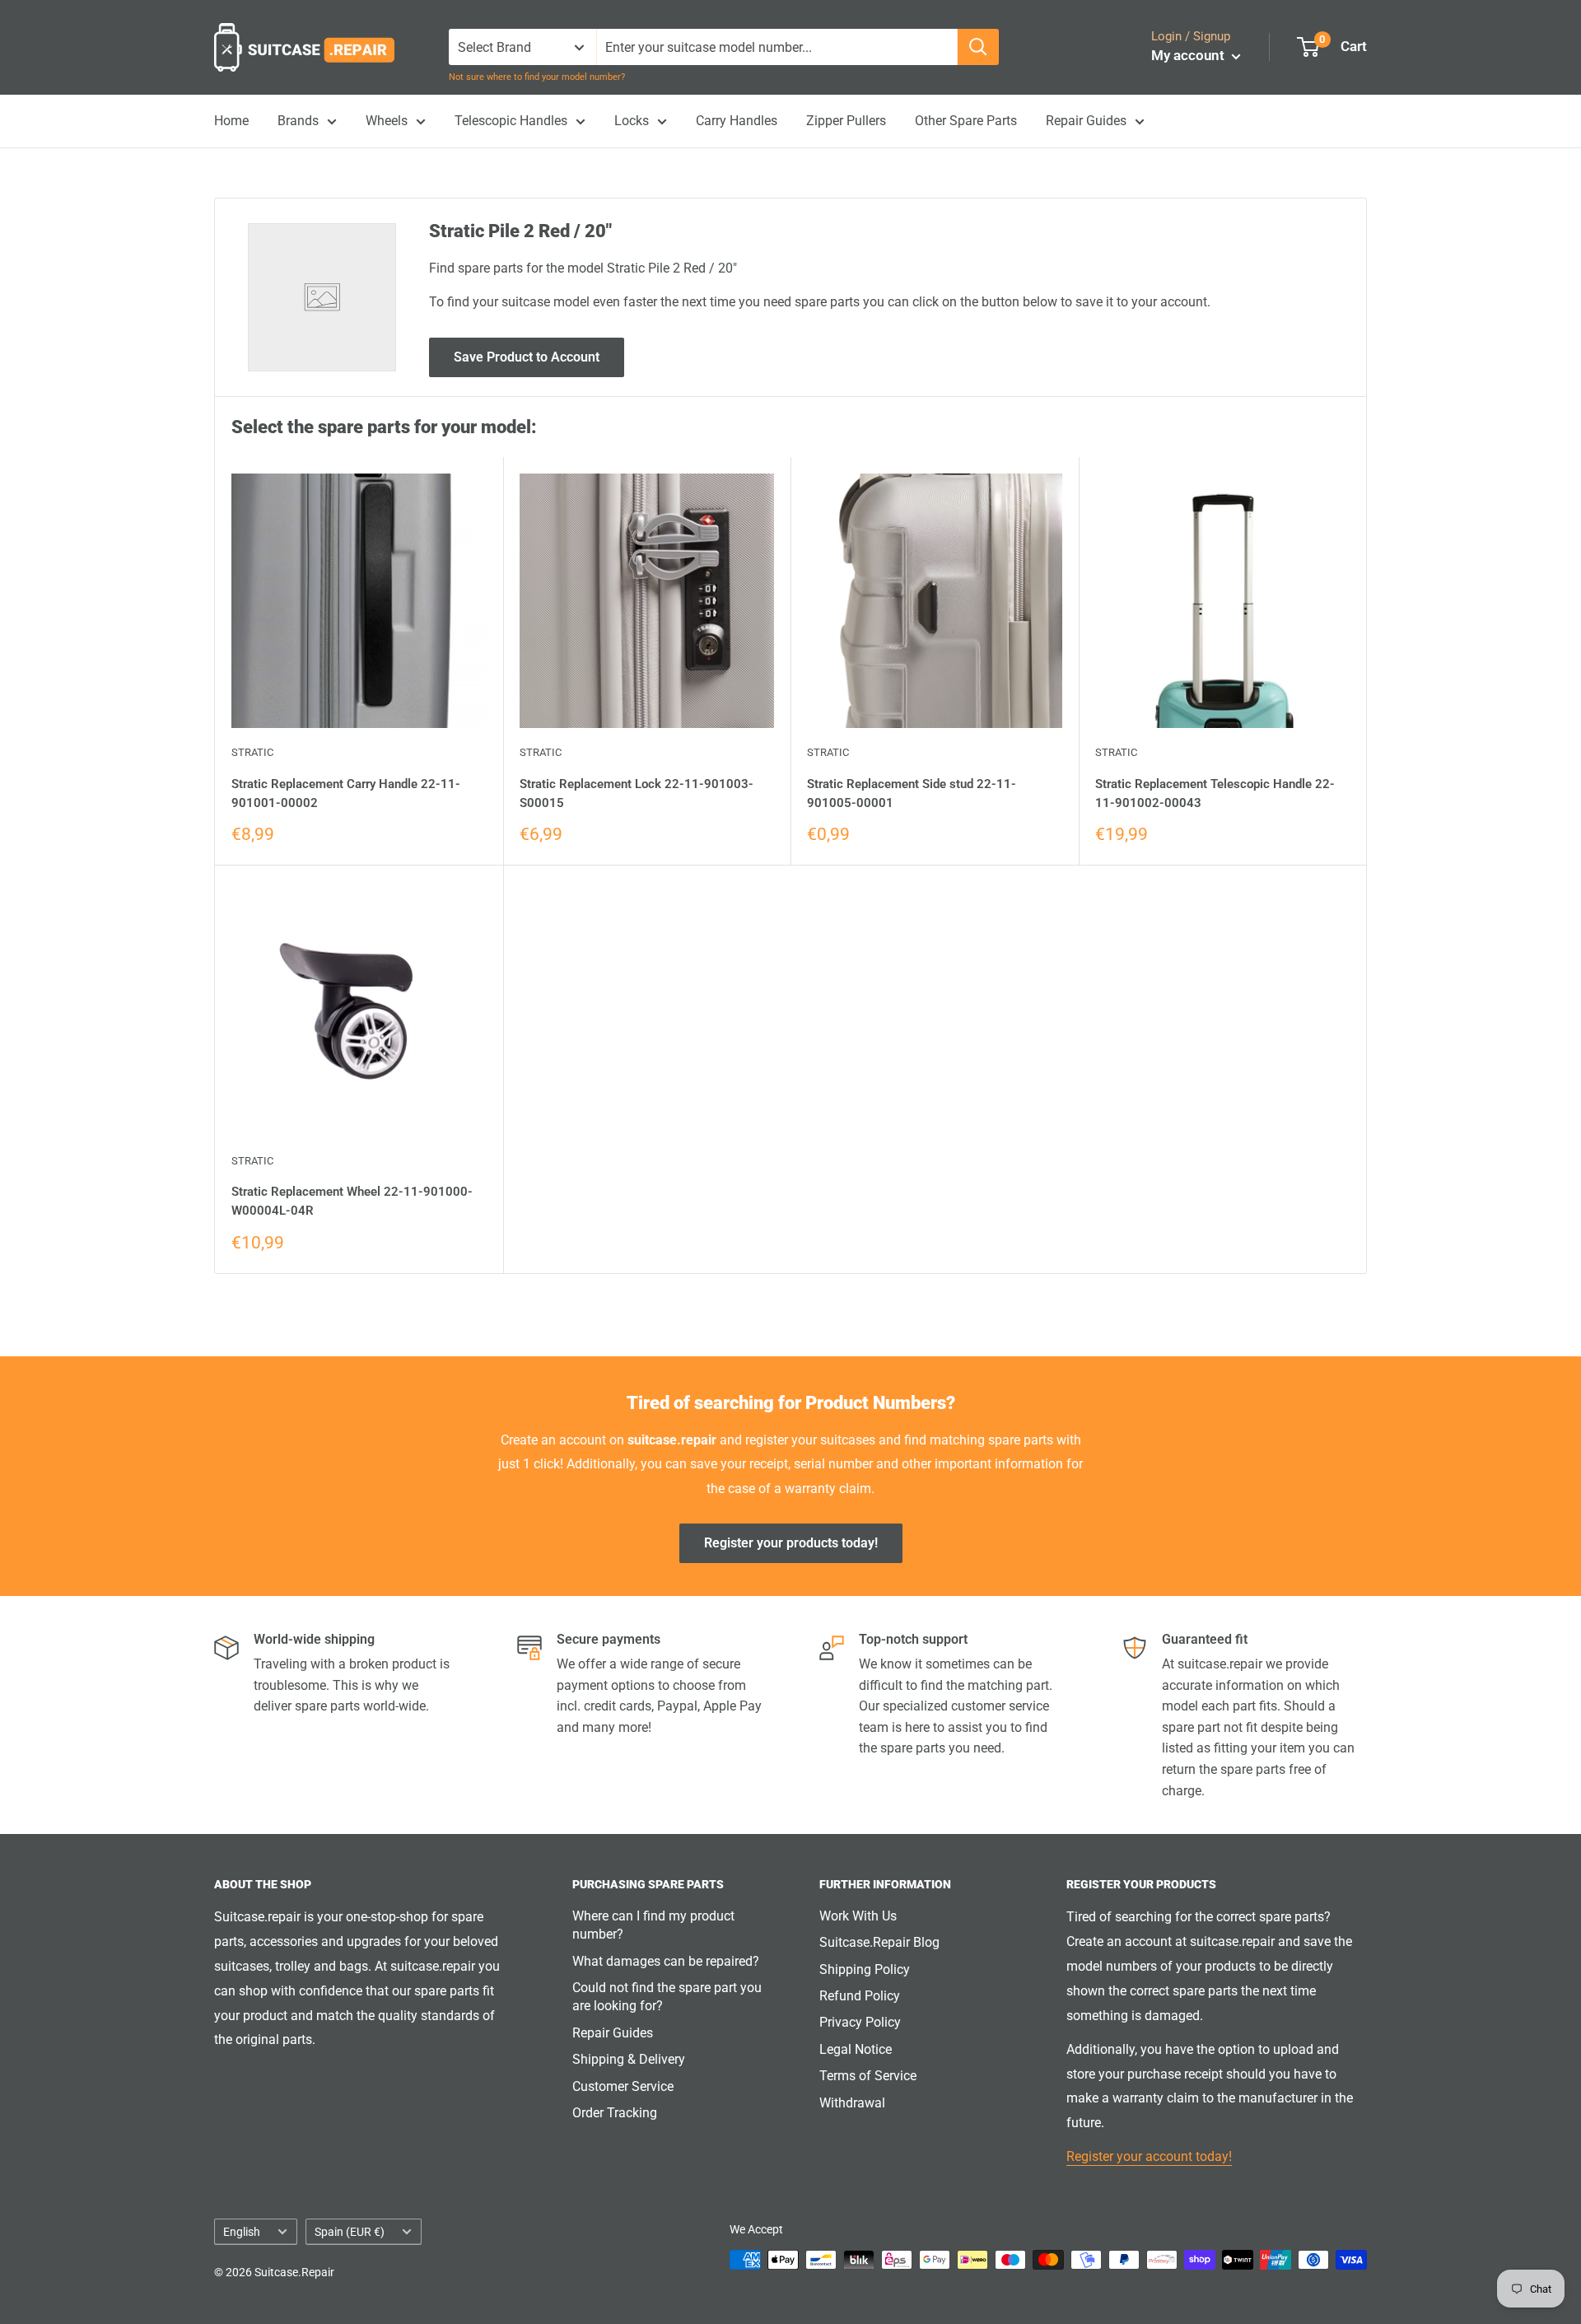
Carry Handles (737, 121)
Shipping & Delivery (629, 2059)
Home (231, 121)
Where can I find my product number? (653, 1925)
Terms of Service (868, 2076)
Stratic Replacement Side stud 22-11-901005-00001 (912, 793)
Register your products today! (791, 1543)
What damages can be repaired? (666, 1961)
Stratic (252, 752)
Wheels (387, 121)
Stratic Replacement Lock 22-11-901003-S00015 (637, 793)
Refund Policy (860, 1996)
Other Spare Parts (966, 121)
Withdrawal (852, 2103)
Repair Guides (1086, 121)
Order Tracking (615, 2113)
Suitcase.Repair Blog (879, 1942)
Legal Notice (856, 2049)
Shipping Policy (865, 1969)
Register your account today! (1149, 2156)
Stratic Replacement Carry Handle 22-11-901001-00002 (346, 793)
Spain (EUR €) (350, 2232)
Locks (632, 121)
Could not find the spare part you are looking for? (667, 1997)
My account (1189, 55)
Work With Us (858, 1916)
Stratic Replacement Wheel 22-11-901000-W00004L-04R (352, 1201)
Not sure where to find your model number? (537, 77)
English (242, 2232)
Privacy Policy (860, 2022)
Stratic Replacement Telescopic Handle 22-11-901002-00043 (1215, 793)
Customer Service (623, 2086)
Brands (298, 121)
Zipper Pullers (846, 121)
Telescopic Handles (511, 121)
